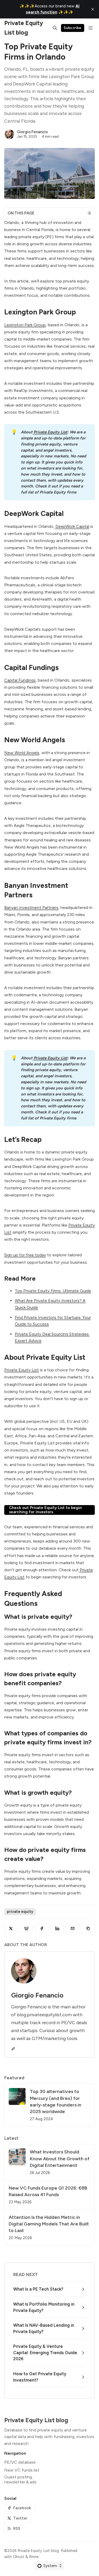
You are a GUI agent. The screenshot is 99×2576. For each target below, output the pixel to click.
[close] (93, 9)
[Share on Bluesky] (27, 1928)
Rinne (34, 2557)
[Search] (55, 28)
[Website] (13, 2049)
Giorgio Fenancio (32, 132)
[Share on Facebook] (42, 1928)
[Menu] (91, 28)
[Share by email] (73, 1928)
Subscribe (73, 28)
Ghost (19, 2557)
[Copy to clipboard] (88, 1928)
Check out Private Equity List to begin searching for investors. (45, 1510)
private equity (20, 1912)
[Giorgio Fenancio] (10, 134)
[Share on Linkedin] (57, 1928)
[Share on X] (11, 1928)
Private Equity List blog (38, 2551)
